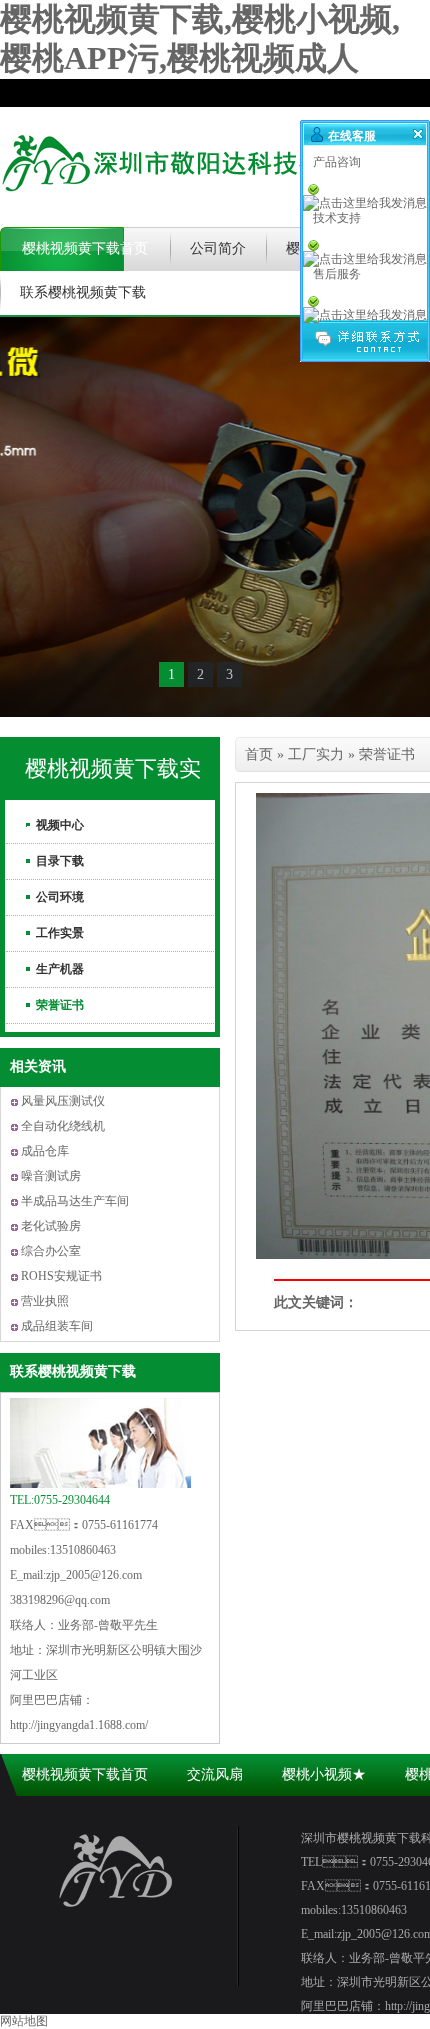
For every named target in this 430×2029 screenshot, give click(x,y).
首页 (259, 754)
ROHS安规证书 (61, 1276)
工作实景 (60, 933)
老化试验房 (51, 1226)
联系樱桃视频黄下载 (83, 292)
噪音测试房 (51, 1176)
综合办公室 (51, 1251)
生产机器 (60, 969)
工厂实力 (316, 754)
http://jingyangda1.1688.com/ (79, 1725)
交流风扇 (215, 1774)
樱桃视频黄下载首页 (85, 248)
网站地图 (24, 2021)
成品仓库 (45, 1151)
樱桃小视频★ (324, 1774)
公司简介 (218, 248)
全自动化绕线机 (63, 1126)
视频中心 (60, 825)
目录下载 (60, 861)
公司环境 (60, 897)
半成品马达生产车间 (75, 1201)
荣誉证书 (60, 1005)
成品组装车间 (57, 1326)
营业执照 (45, 1301)
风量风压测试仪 (63, 1101)
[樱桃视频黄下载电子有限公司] (200, 205)
